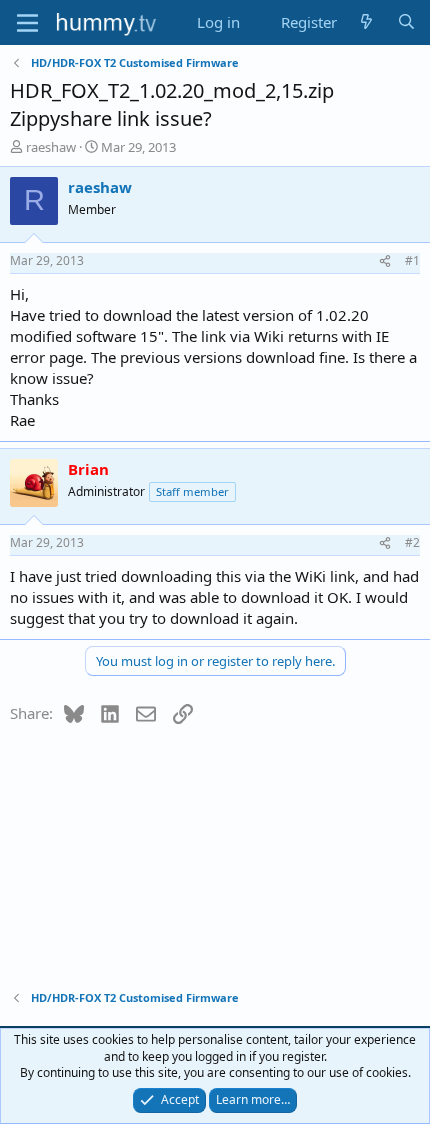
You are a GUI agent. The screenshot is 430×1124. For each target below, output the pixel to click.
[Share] (385, 261)
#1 (412, 260)
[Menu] (27, 23)
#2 (412, 542)
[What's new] (366, 22)
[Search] (406, 22)
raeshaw (51, 147)
